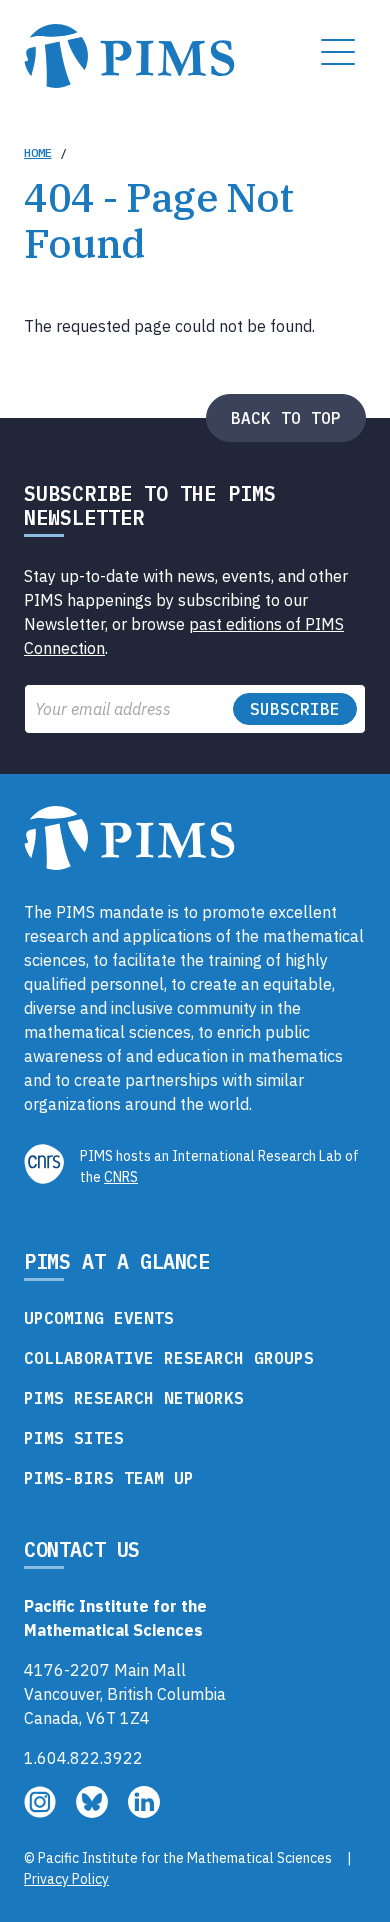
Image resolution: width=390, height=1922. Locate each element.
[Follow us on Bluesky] (94, 1812)
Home (38, 152)
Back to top (286, 418)
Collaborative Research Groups (169, 1358)
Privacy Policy (66, 1879)
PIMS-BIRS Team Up (109, 1478)
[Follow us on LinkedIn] (144, 1812)
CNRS (121, 1177)
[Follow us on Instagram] (42, 1812)
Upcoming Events (99, 1318)
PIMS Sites (74, 1438)
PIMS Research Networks (134, 1398)
